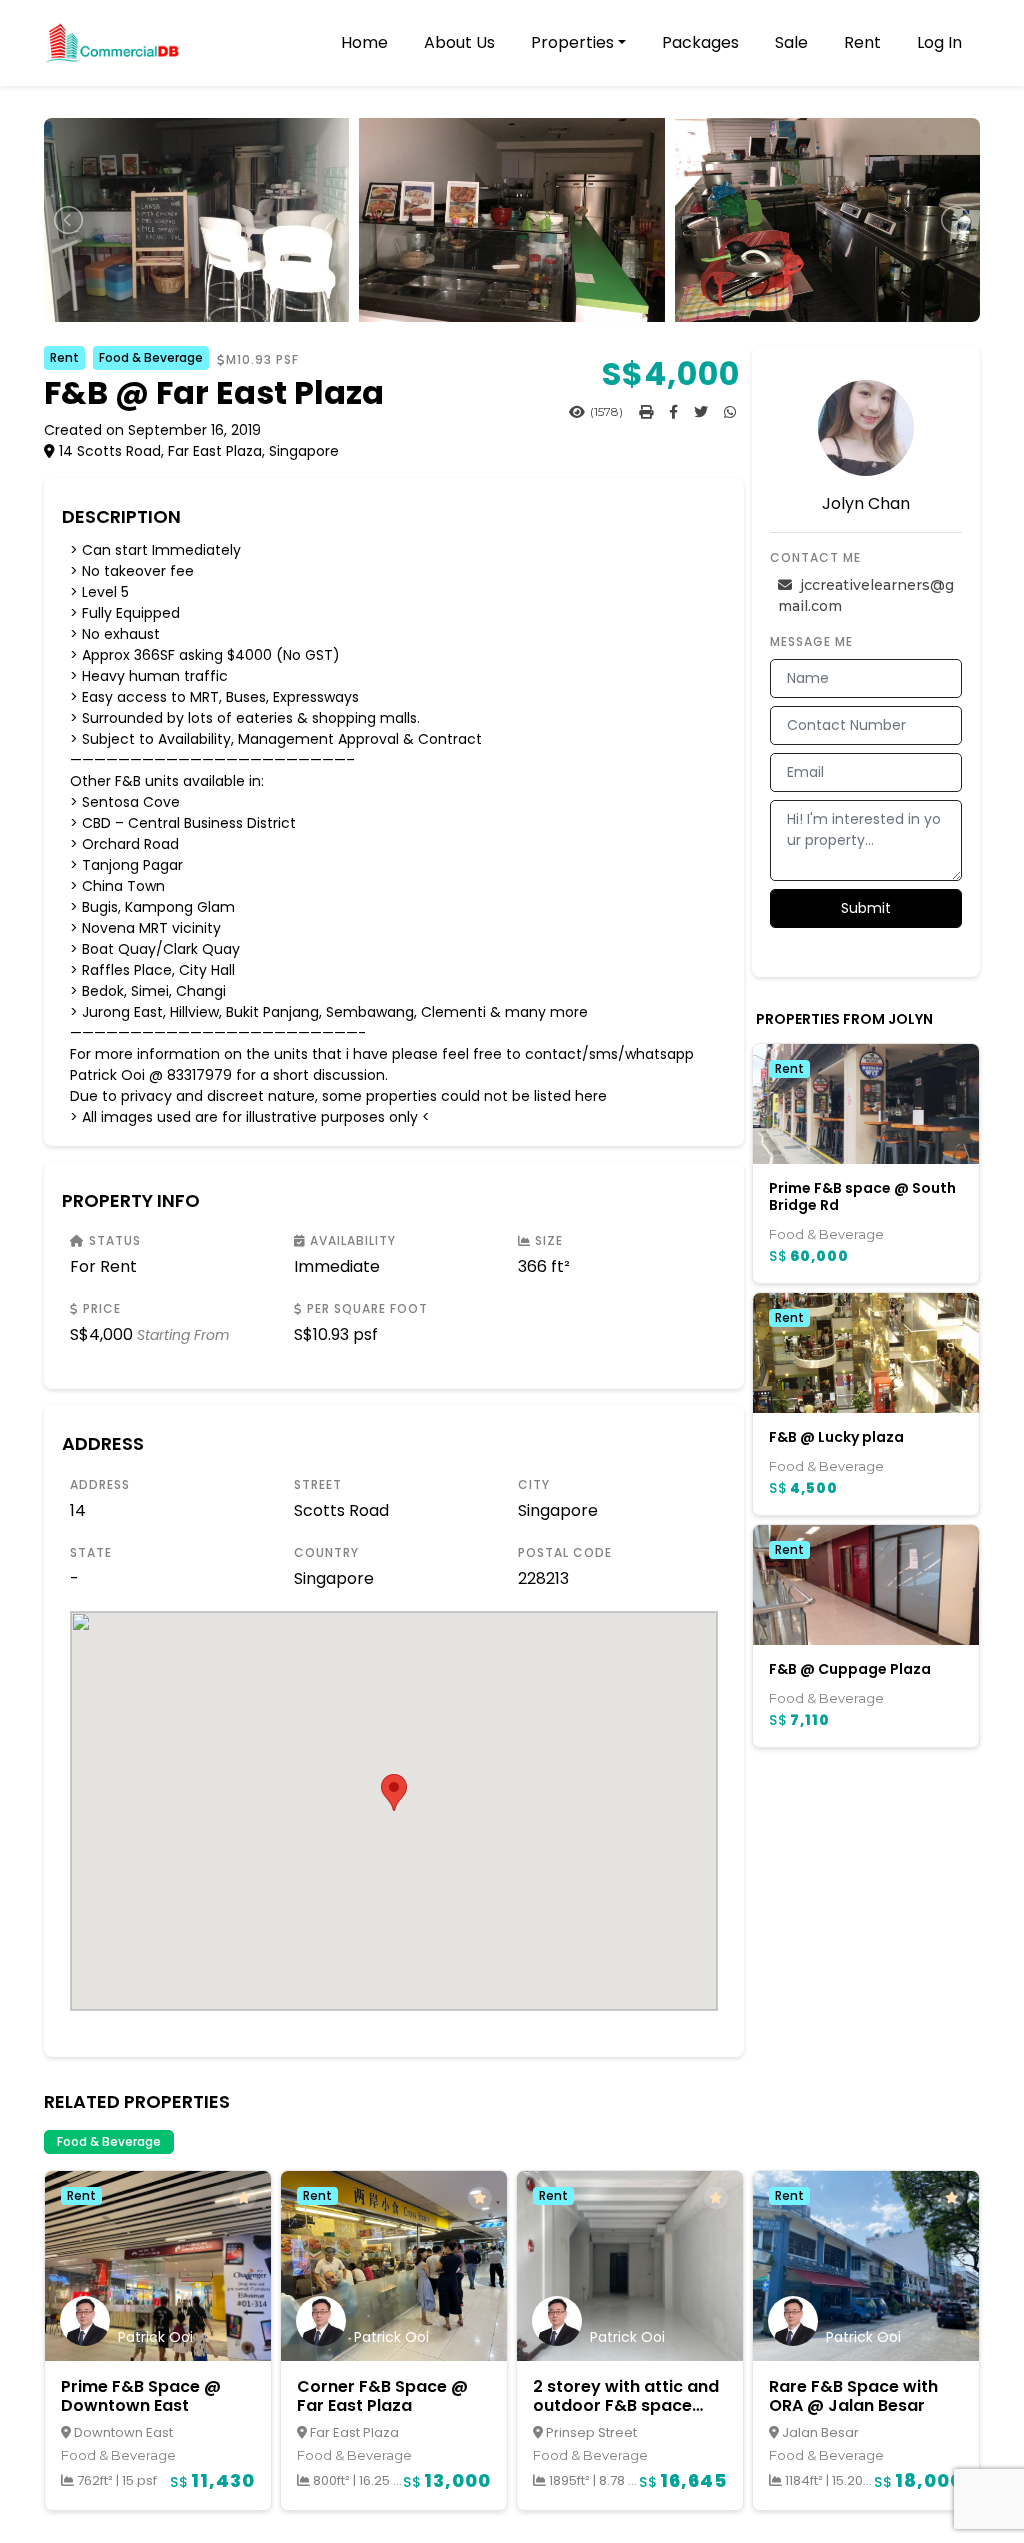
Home (364, 42)
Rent (862, 42)
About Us (459, 42)
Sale (791, 42)
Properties (572, 42)
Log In (939, 42)
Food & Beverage (151, 357)
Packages (700, 42)
